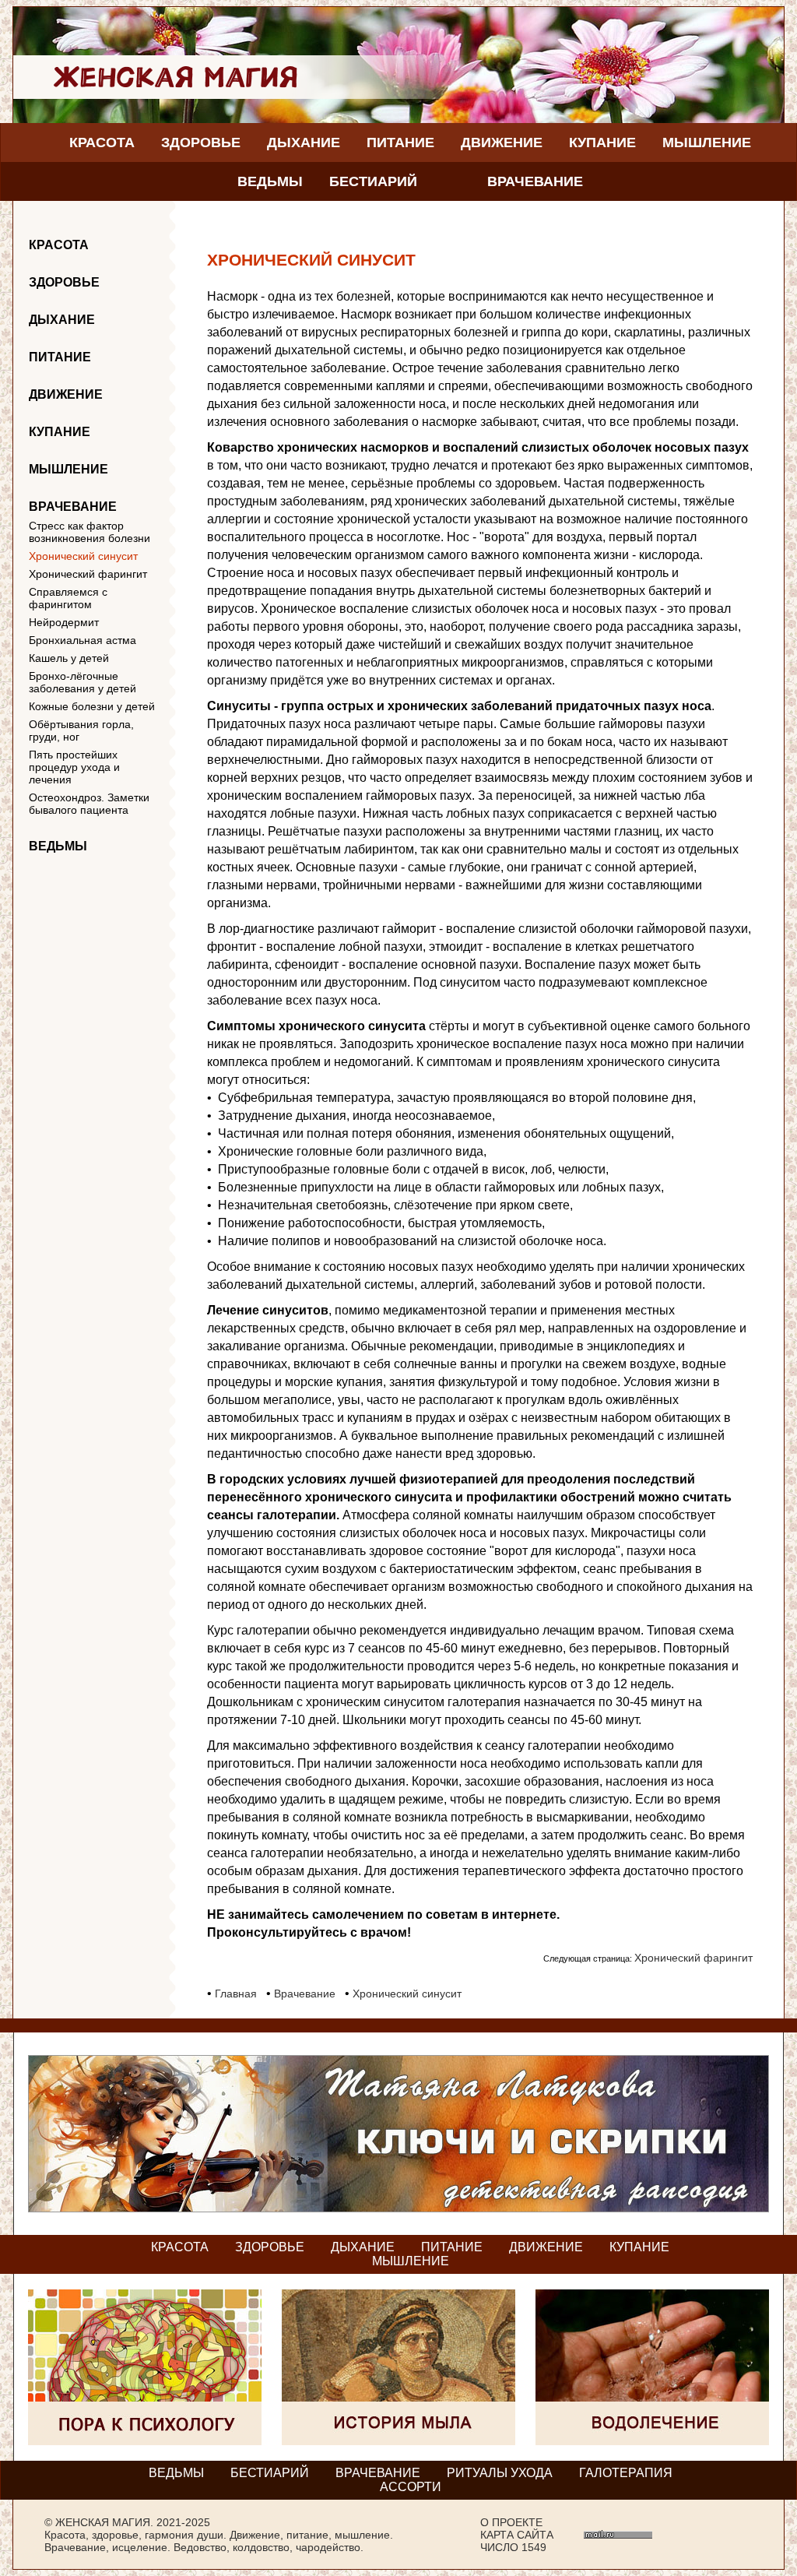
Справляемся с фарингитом (68, 598)
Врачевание (535, 181)
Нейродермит (64, 622)
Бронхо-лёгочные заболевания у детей (83, 682)
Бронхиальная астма (83, 640)
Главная (236, 1994)
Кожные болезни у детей (92, 706)
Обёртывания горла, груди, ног (81, 730)
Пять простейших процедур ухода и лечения (74, 767)
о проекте (511, 2522)
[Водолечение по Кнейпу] (652, 2441)
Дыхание (304, 143)
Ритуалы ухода (500, 2473)
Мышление (707, 143)
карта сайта (517, 2535)
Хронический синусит (83, 556)
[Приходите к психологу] (145, 2441)
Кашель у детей (69, 658)
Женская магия (103, 2522)
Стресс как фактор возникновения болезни (90, 532)
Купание (602, 143)
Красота (102, 143)
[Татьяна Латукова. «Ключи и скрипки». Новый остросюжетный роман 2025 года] (398, 2208)
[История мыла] (398, 2441)
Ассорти (411, 2487)
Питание (400, 143)
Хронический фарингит (88, 574)
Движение (502, 143)
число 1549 (513, 2547)
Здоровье (201, 143)
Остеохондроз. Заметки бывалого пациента (89, 804)
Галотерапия (626, 2473)
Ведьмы (270, 181)
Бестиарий (373, 181)
